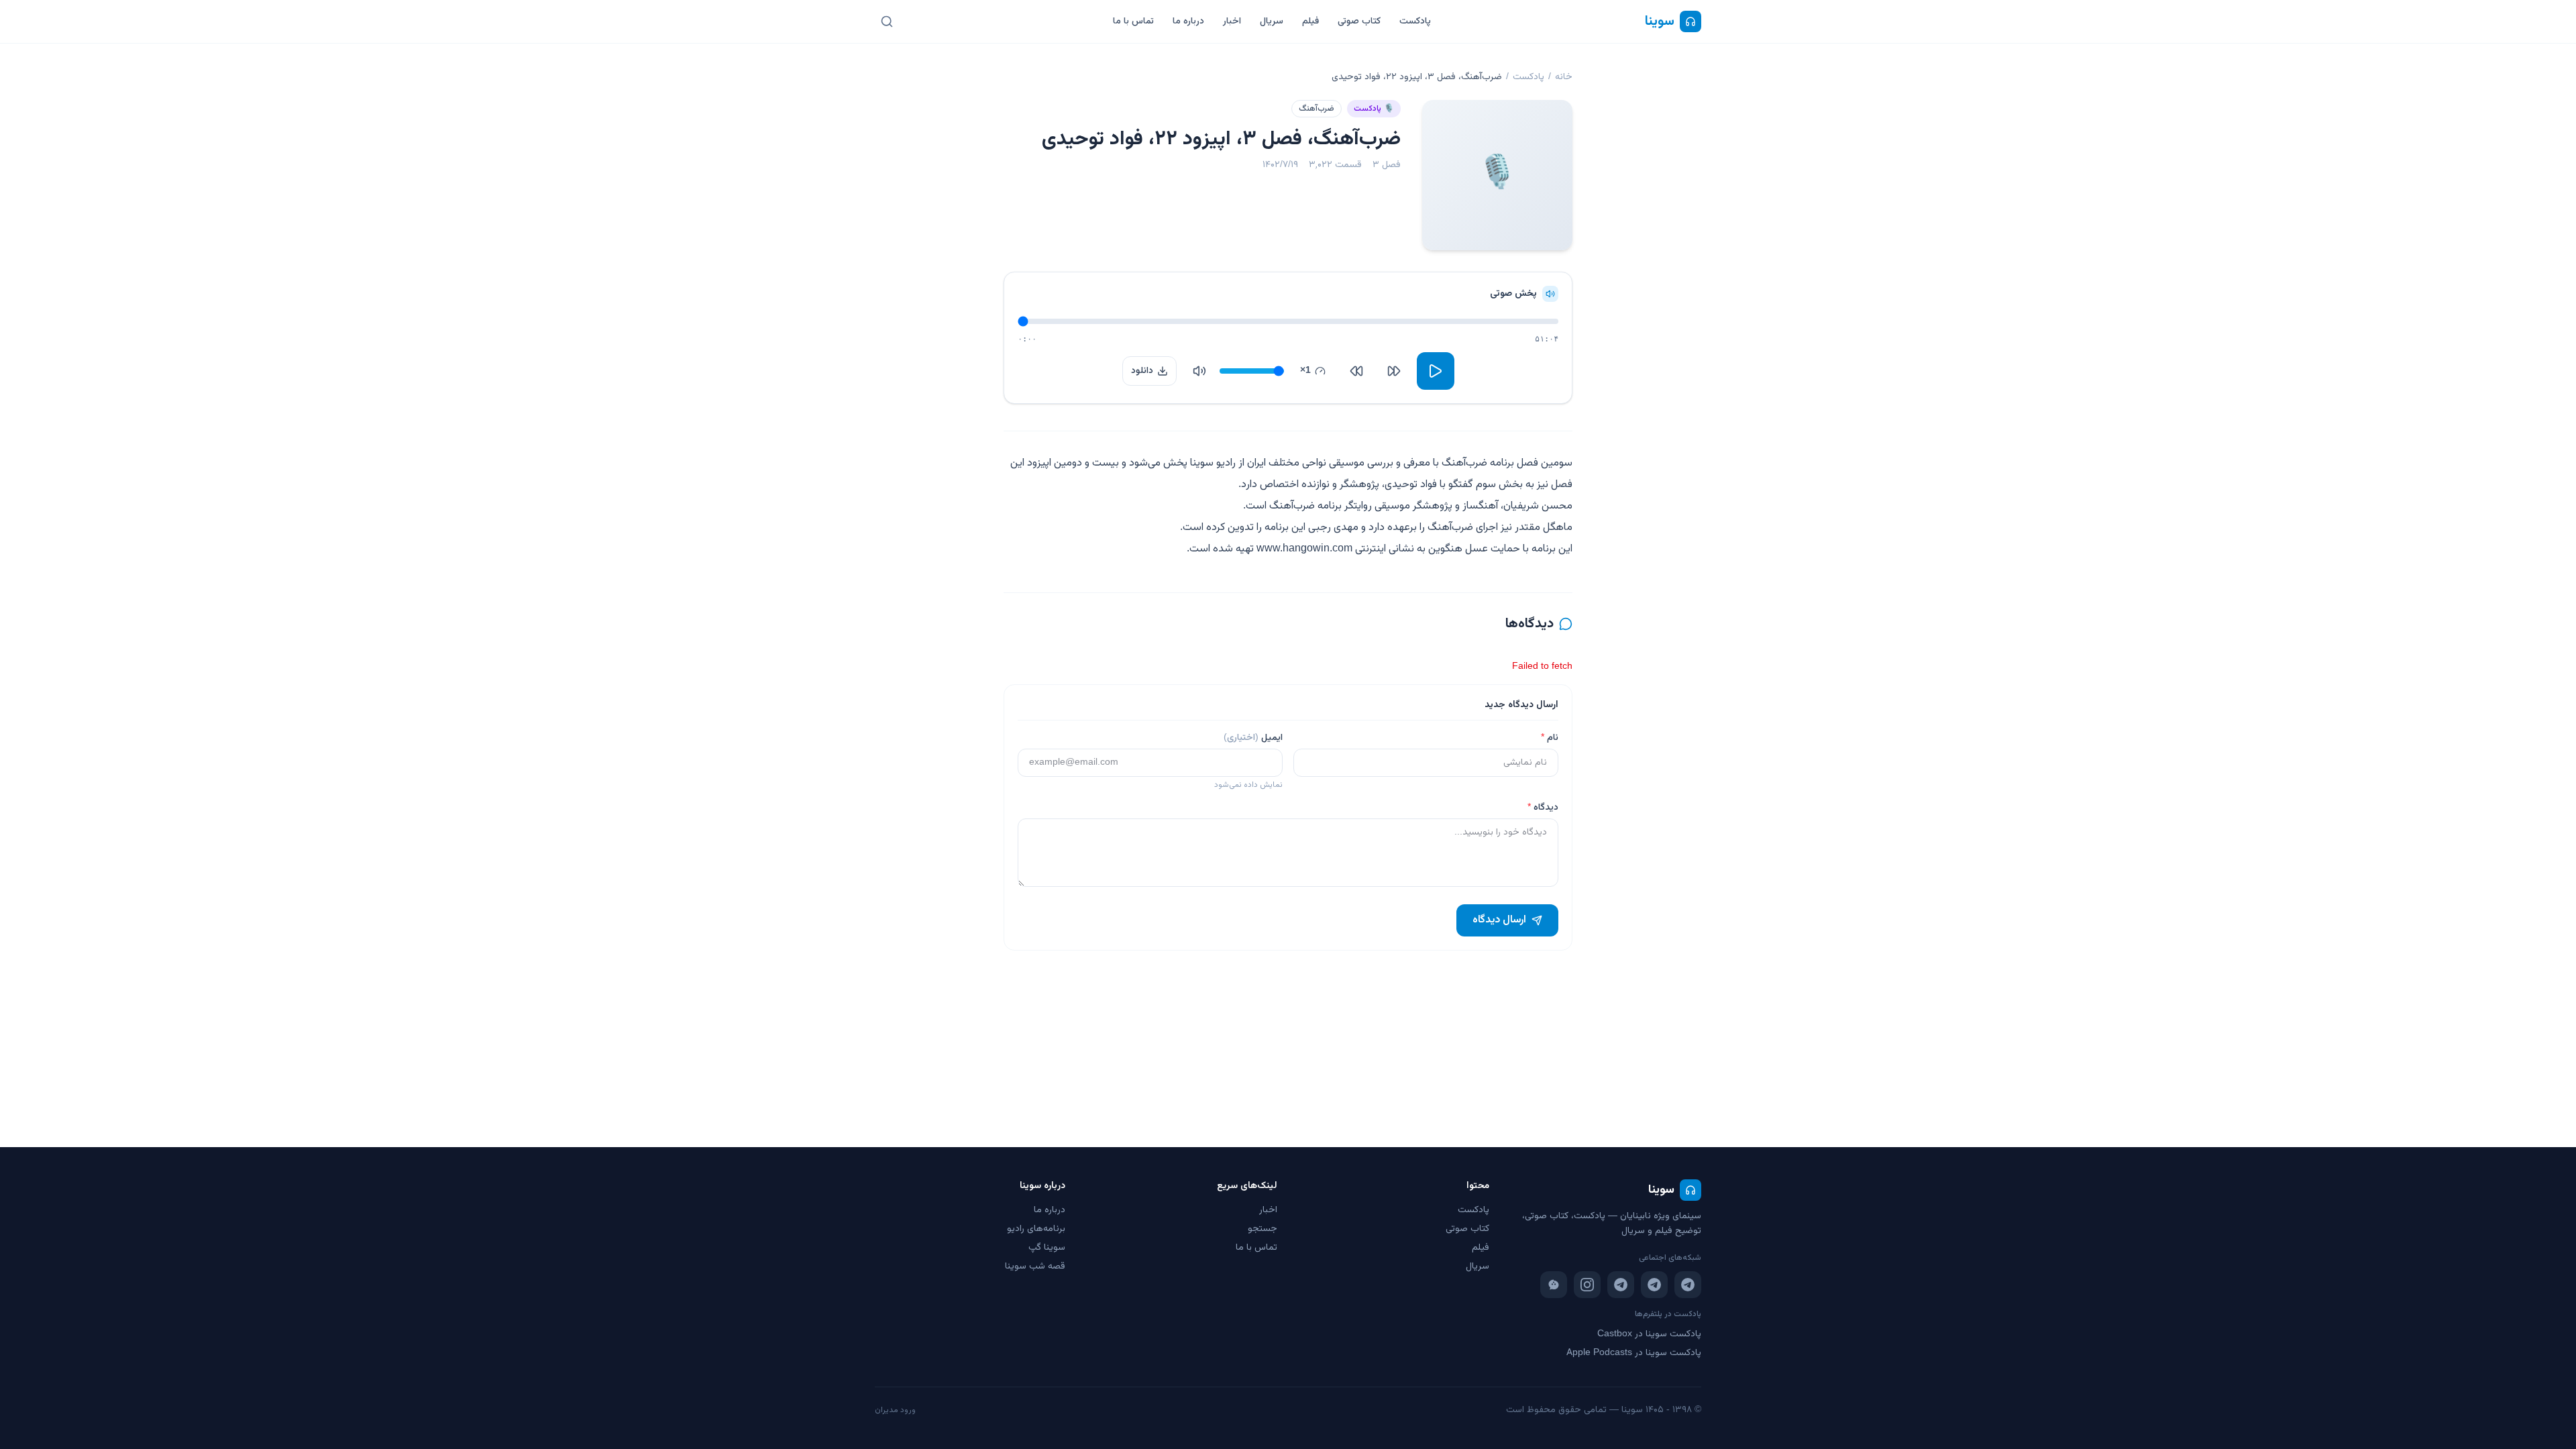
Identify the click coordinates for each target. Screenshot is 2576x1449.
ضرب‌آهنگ (1317, 109)
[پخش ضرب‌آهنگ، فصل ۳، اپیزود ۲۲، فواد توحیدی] (1436, 371)
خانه (1564, 77)
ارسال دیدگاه (1499, 920)
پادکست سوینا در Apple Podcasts (1634, 1353)
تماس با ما (1133, 21)
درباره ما (1188, 21)
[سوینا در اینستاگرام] (1587, 1285)
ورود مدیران (895, 1410)
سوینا (1660, 21)
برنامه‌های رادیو (1036, 1229)
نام (1550, 738)
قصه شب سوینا (1035, 1267)
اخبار (1232, 21)
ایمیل (1253, 738)
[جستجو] (887, 21)
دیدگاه (1543, 808)
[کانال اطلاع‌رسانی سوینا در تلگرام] (1688, 1285)
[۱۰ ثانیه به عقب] (1394, 371)
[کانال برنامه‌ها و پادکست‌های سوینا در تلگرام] (1654, 1285)
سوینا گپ (1047, 1248)
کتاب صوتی (1359, 21)
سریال (1272, 21)
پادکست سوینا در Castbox (1649, 1334)
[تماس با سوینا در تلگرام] (1621, 1285)
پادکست (1415, 21)
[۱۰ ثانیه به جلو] (1356, 371)
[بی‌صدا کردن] (1199, 371)
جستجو (1263, 1229)
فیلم (1310, 21)
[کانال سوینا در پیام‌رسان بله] (1554, 1285)
